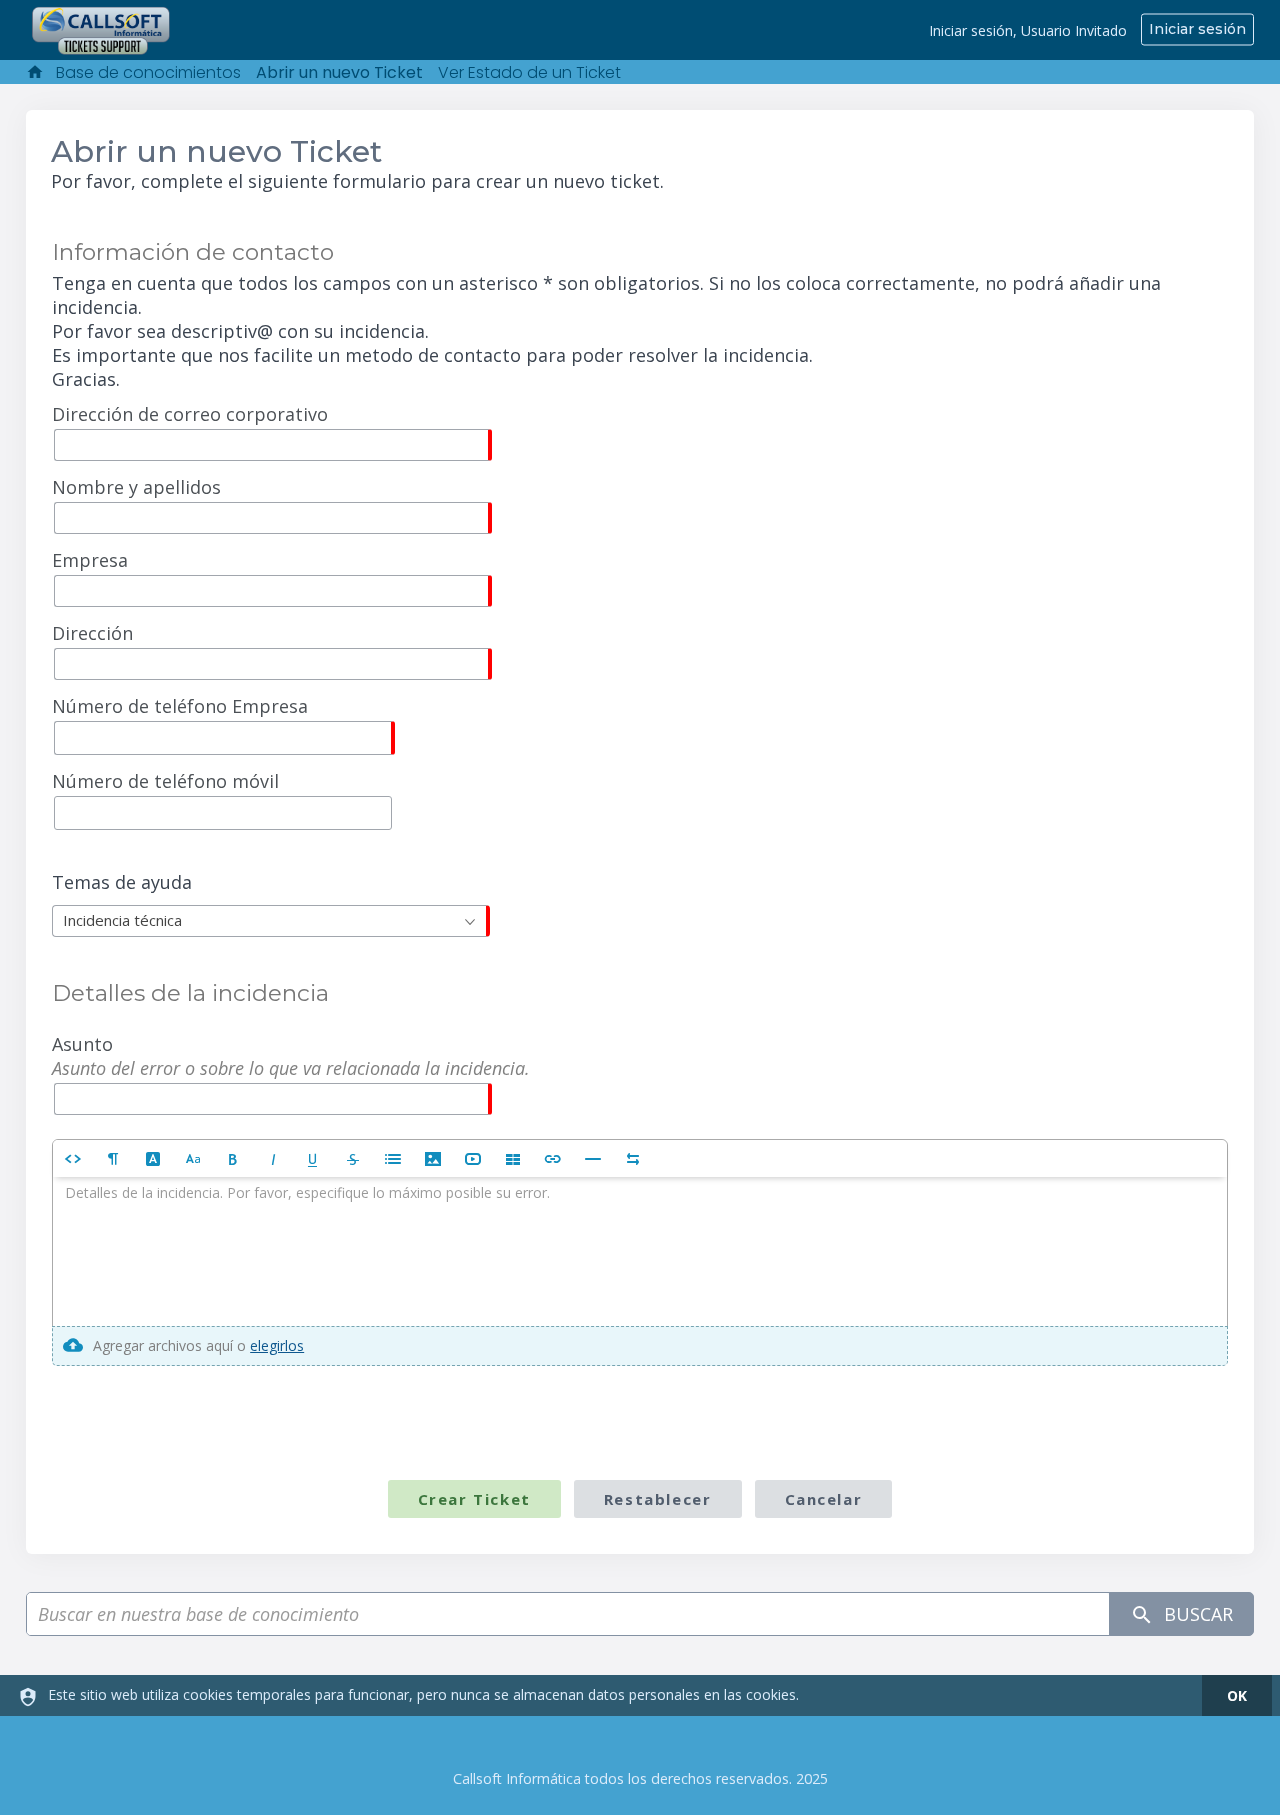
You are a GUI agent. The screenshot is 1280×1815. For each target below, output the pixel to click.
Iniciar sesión (1197, 29)
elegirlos (277, 1345)
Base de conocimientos (148, 72)
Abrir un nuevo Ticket (339, 72)
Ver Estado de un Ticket (529, 72)
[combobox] (271, 921)
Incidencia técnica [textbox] (122, 920)
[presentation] (640, 1252)
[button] (73, 1158)
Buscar (1196, 1614)
